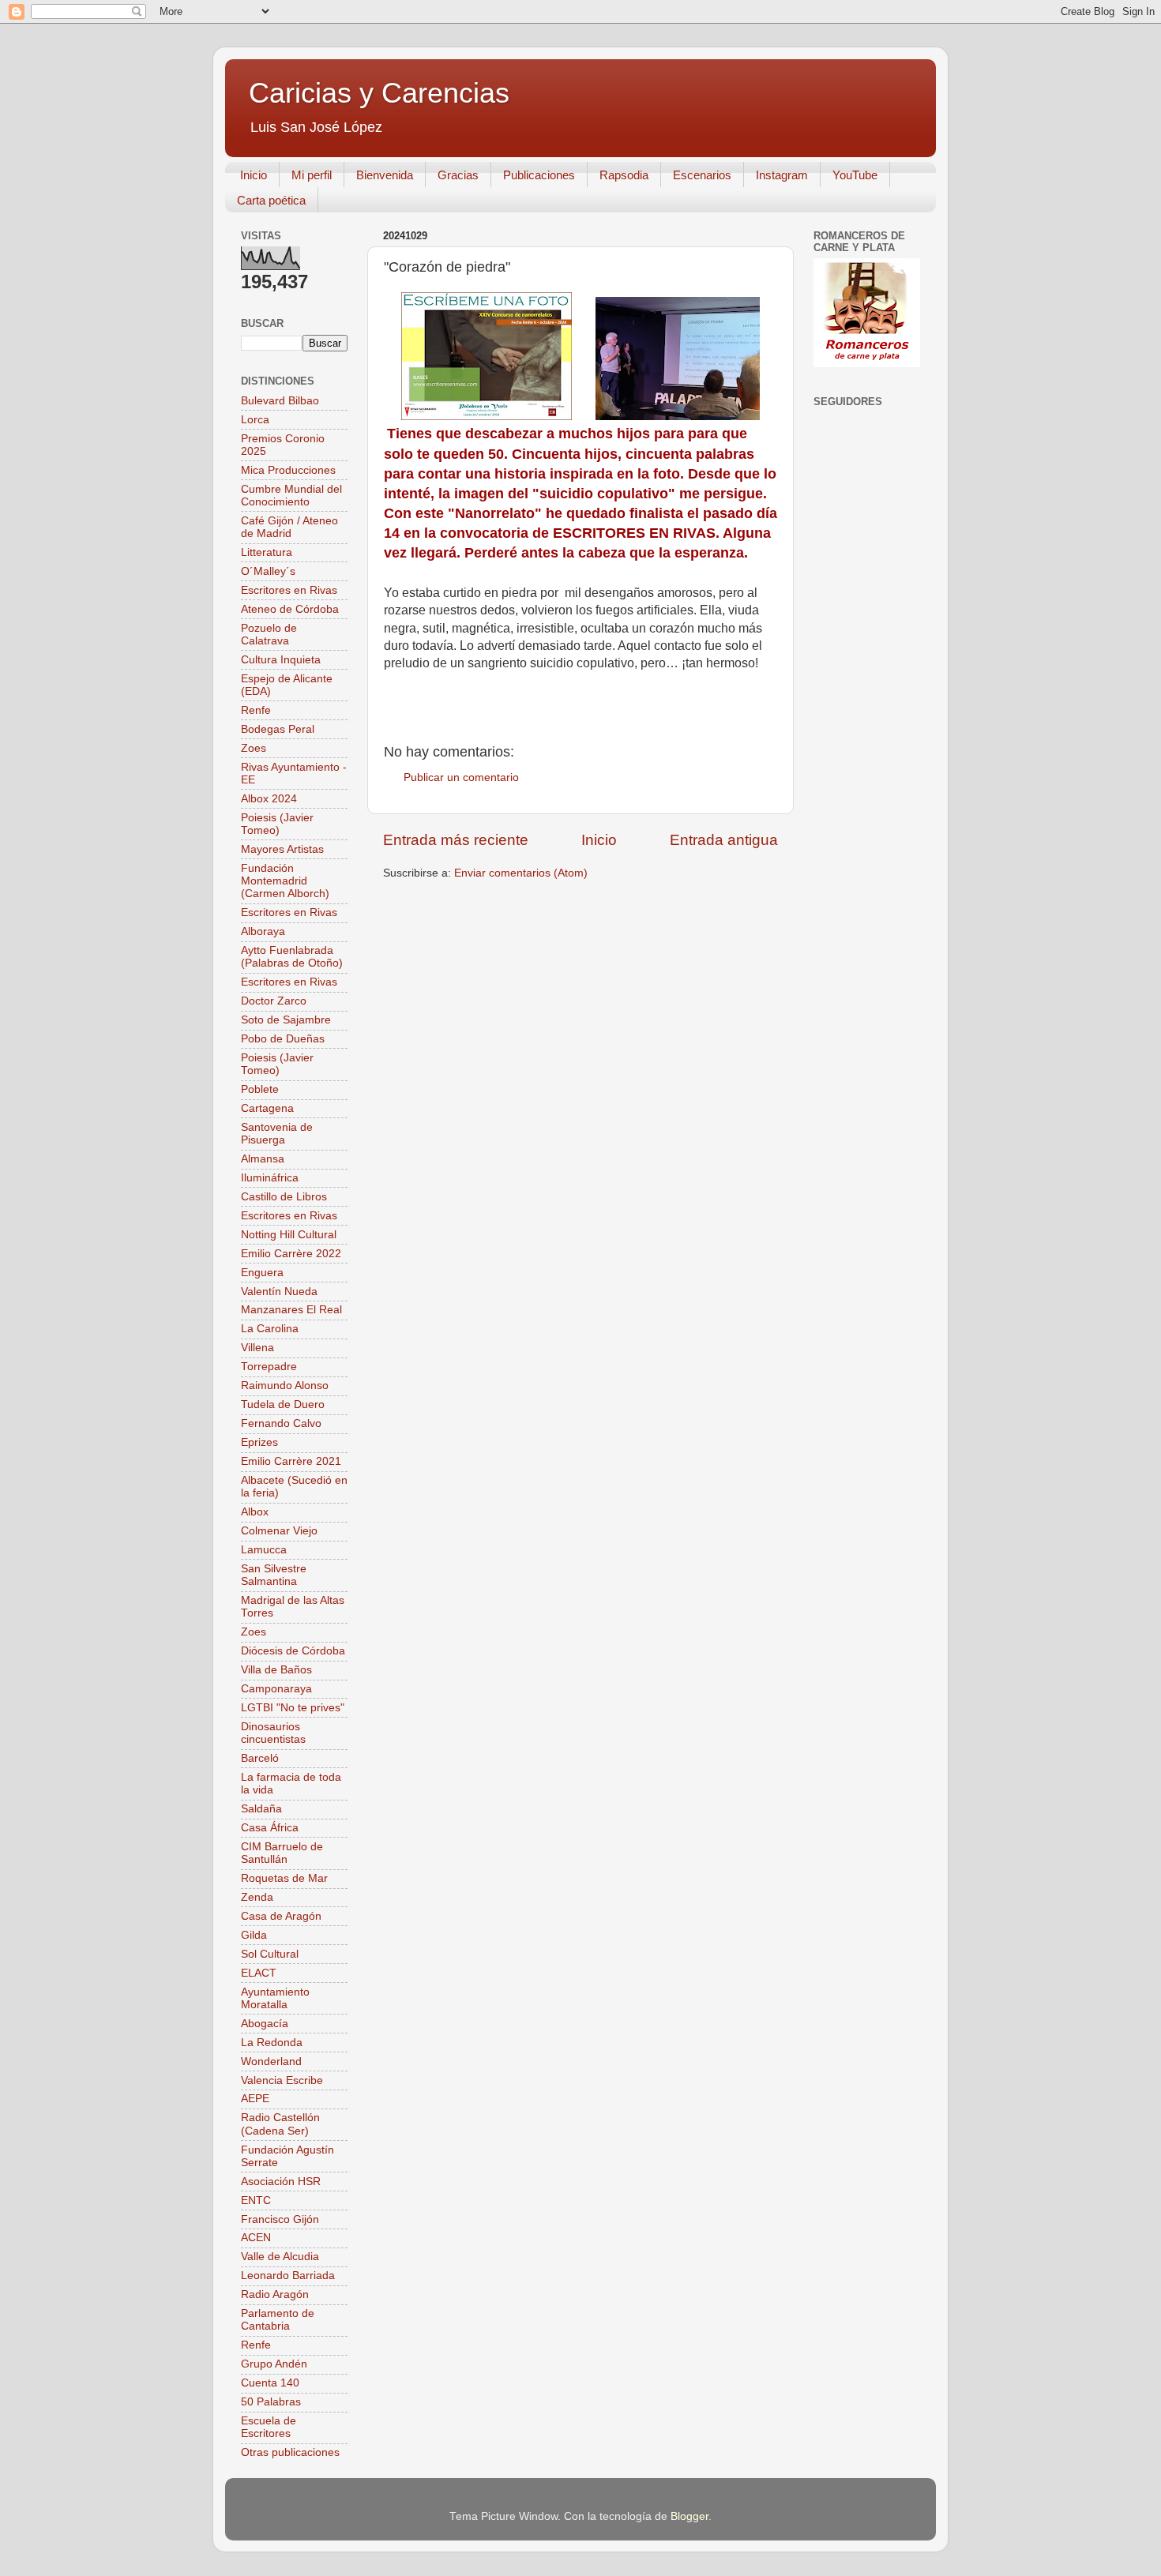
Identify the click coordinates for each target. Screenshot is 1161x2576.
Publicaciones (539, 175)
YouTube (855, 175)
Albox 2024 (269, 799)
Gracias (458, 175)
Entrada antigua (724, 840)
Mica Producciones (288, 470)
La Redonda (272, 2043)
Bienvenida (385, 175)
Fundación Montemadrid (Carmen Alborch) (285, 881)
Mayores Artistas (282, 849)
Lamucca (264, 1550)
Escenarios (702, 175)
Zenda (257, 1897)
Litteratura (267, 552)
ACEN (256, 2238)
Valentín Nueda (279, 1292)
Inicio (254, 175)
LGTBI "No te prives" (293, 1708)
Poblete (260, 1089)
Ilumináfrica (270, 1178)
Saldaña (261, 1809)
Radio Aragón (275, 2294)
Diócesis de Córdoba (293, 1651)
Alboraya (263, 931)
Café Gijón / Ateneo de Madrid (289, 527)
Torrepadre (269, 1367)
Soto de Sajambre (286, 1020)
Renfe (256, 710)
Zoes (254, 748)
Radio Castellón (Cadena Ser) (280, 2124)
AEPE (255, 2099)
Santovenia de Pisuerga (277, 1134)
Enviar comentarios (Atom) (521, 873)
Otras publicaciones (290, 2452)
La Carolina (270, 1329)
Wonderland (271, 2062)
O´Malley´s (268, 571)
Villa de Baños (276, 1670)
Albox (255, 1512)
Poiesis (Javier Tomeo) (277, 824)
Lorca (255, 420)
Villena (257, 1348)
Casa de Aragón (281, 1916)
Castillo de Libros (284, 1197)
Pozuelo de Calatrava (269, 635)
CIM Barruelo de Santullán (282, 1853)
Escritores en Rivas (289, 590)
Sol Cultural (270, 1954)
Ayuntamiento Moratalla (275, 1998)
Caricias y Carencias (379, 93)
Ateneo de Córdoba (290, 609)
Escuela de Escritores (269, 2427)
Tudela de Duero (283, 1404)
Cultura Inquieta (281, 660)
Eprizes (259, 1442)
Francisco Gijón (280, 2219)
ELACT (259, 1973)
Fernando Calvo (281, 1423)
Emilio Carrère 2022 (291, 1254)
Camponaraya (276, 1689)
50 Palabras (271, 2402)
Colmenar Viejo (279, 1531)
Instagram (782, 175)
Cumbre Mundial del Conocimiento (291, 496)
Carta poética (271, 200)
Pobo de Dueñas (283, 1039)
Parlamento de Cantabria (278, 2320)
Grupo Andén (274, 2364)
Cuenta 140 (270, 2383)
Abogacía (265, 2024)
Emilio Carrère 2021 (291, 1461)
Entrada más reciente (456, 840)
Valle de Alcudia (280, 2257)
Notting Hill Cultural (289, 1235)
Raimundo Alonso (285, 1386)
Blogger (689, 2516)
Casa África (270, 1828)
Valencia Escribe (282, 2080)
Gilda (254, 1935)
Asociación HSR (281, 2182)
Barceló (260, 1758)
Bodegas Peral (278, 729)
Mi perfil (312, 175)
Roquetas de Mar (284, 1878)
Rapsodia (624, 175)
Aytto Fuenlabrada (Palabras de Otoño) (292, 957)
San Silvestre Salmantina (274, 1575)
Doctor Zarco (274, 1001)
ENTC (256, 2200)
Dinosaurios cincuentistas (273, 1733)
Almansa (263, 1159)
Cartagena (267, 1108)
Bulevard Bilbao (280, 401)
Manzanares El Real (291, 1310)
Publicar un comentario (461, 777)
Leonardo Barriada (288, 2276)
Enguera (262, 1273)
